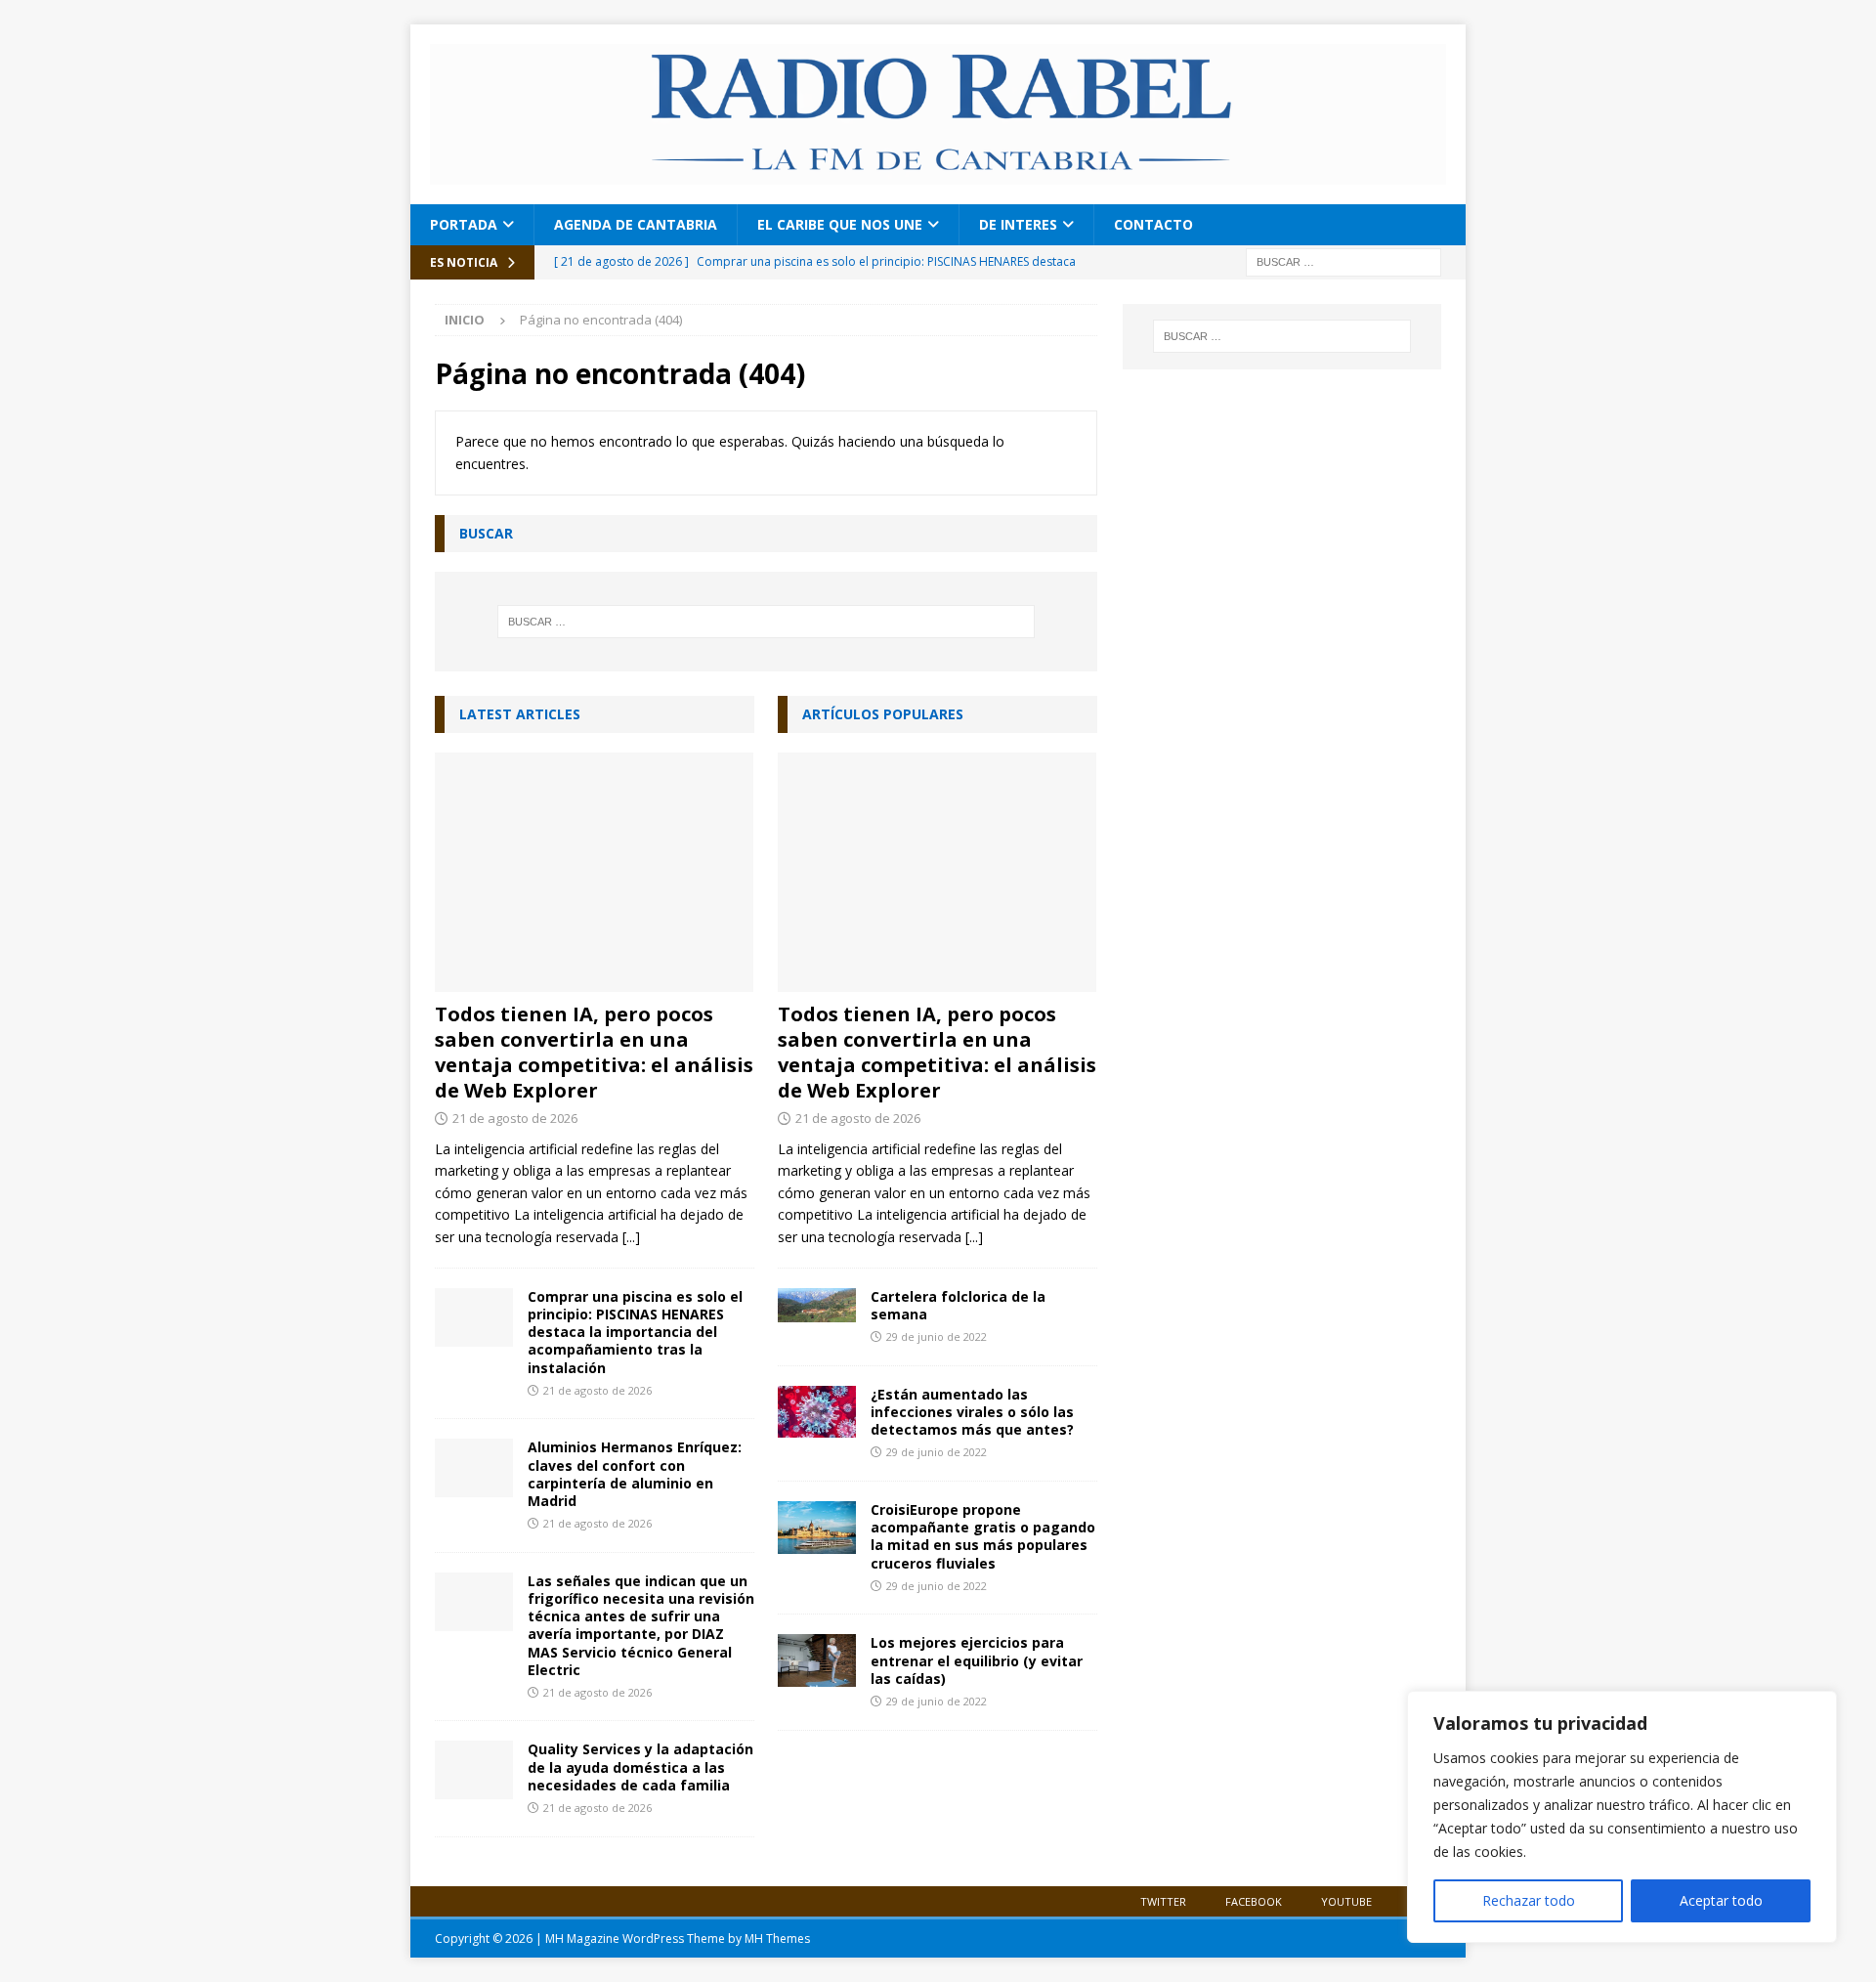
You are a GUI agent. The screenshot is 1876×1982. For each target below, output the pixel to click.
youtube (1346, 1901)
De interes (1018, 224)
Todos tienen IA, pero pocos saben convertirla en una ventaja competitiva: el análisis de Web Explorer (594, 1052)
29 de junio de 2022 (937, 1336)
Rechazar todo (1529, 1900)
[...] (631, 1237)
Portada (464, 224)
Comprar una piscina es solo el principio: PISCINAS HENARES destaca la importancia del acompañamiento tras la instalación (635, 1332)
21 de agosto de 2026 (515, 1118)
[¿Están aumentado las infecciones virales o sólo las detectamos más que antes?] (817, 1412)
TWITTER (1163, 1901)
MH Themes (777, 1939)
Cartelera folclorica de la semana (958, 1305)
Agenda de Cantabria (636, 224)
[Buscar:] (1343, 260)
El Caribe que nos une (840, 224)
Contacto (1153, 224)
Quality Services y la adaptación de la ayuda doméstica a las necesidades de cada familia (640, 1767)
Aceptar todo (1721, 1900)
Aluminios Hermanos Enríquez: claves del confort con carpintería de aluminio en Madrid (635, 1474)
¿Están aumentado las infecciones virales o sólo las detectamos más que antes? (972, 1412)
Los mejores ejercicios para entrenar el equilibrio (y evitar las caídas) (977, 1660)
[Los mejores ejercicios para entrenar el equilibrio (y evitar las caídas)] (817, 1660)
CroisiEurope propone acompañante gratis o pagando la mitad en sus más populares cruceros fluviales (983, 1536)
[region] (1622, 1817)
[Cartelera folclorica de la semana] (817, 1305)
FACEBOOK (1254, 1901)
